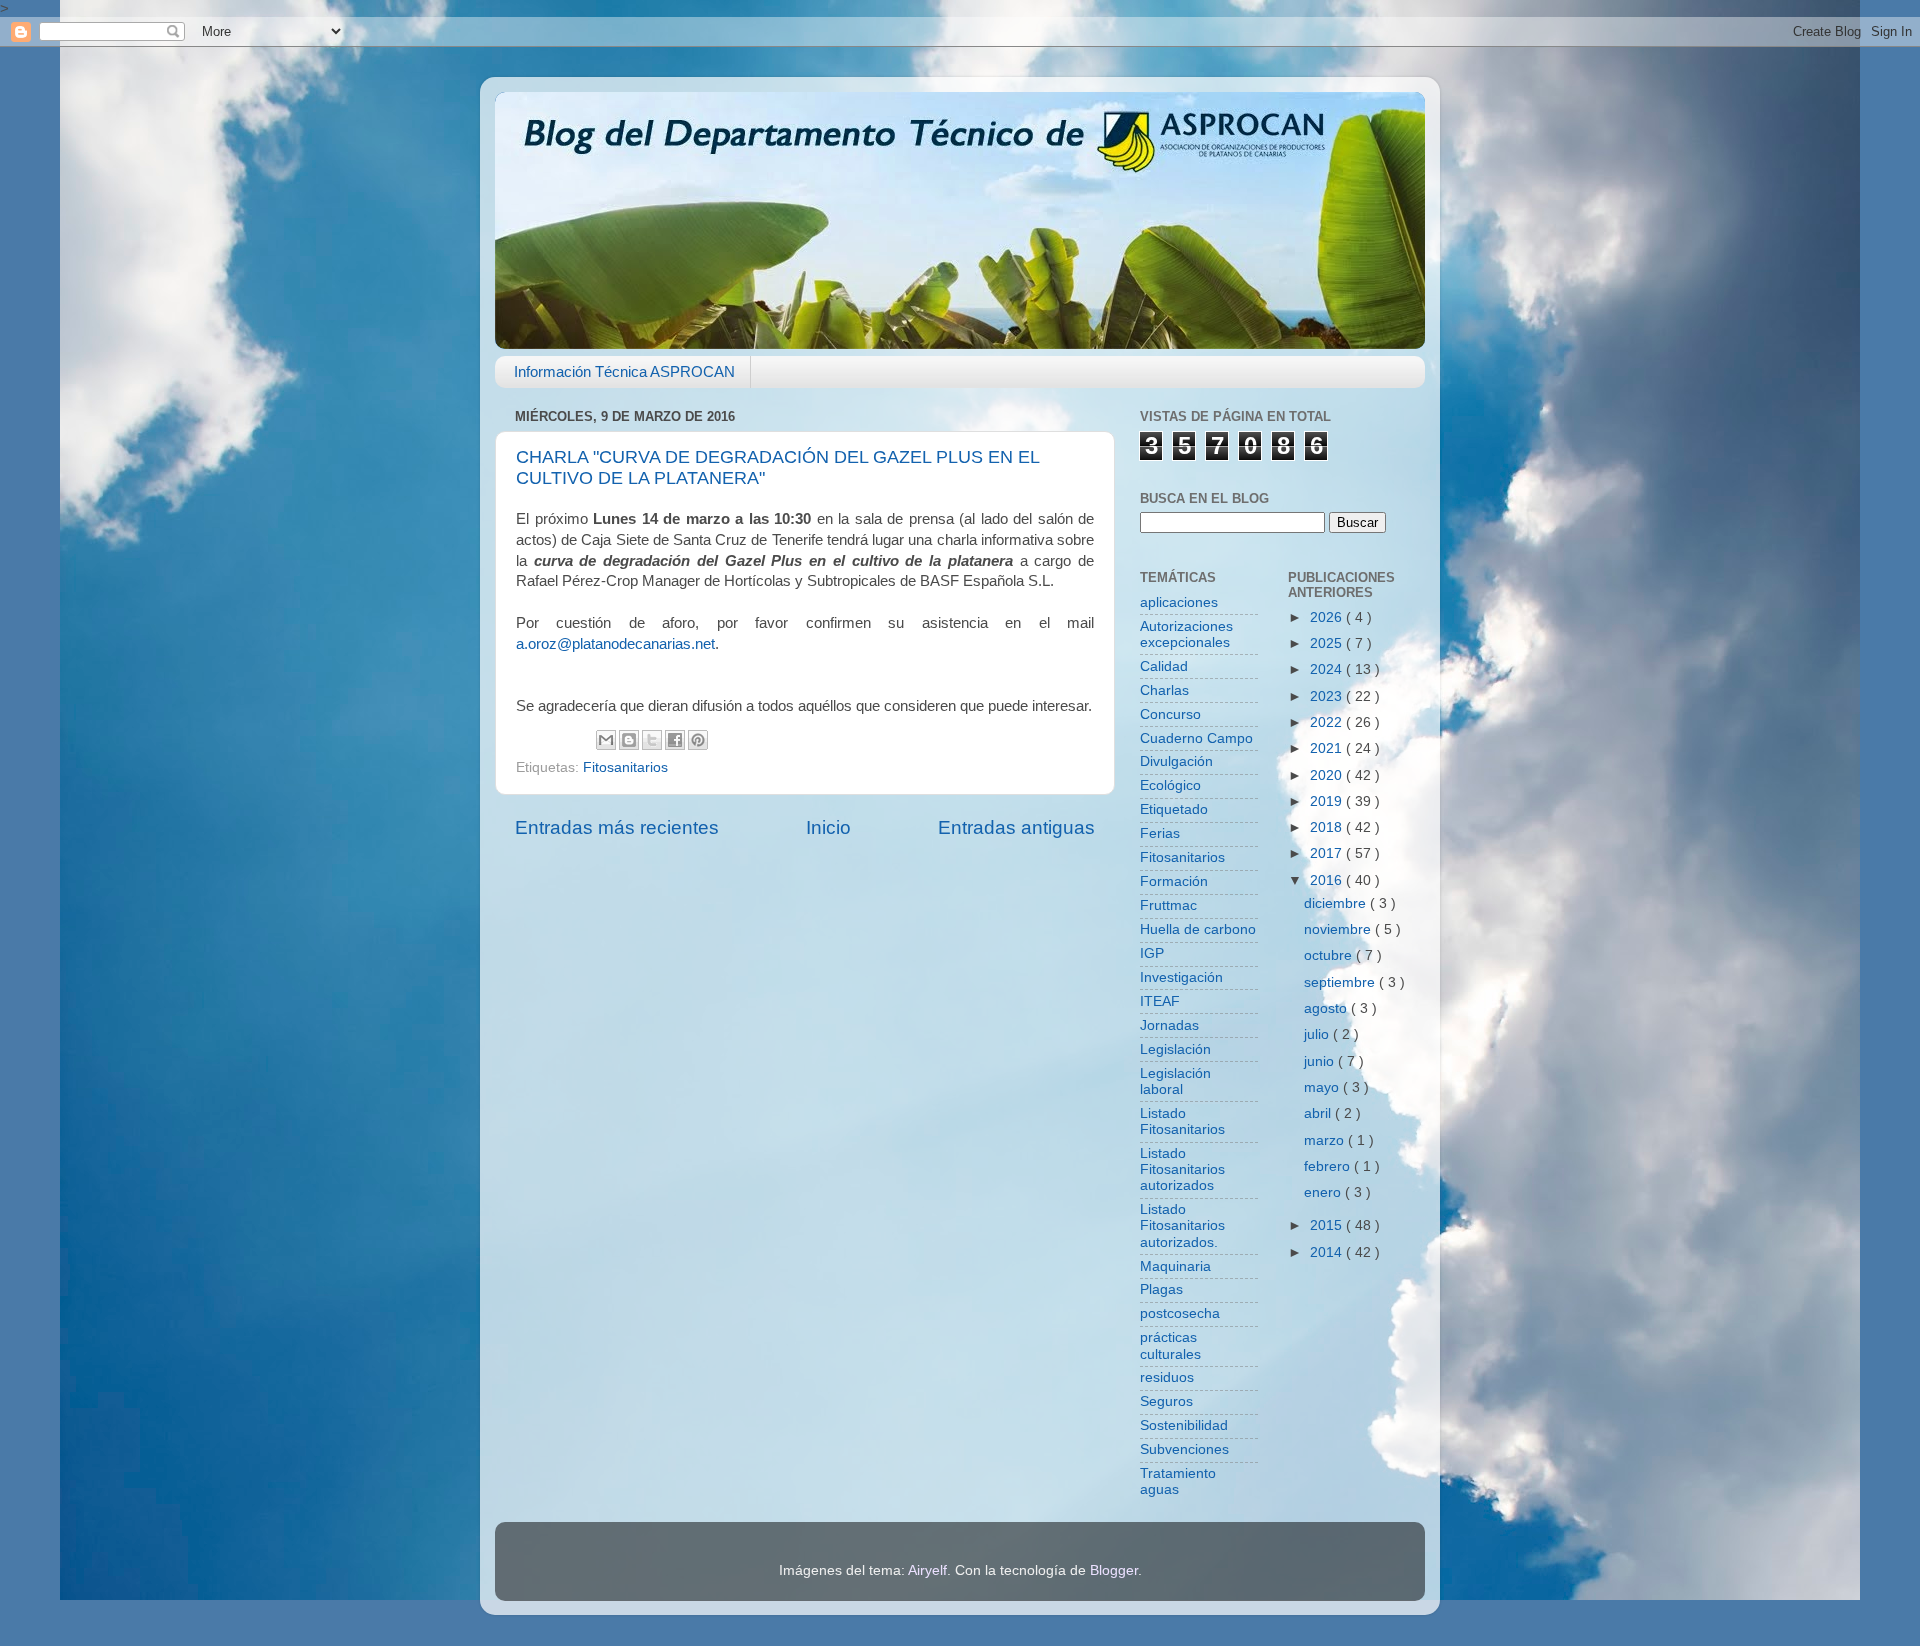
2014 (1328, 1252)
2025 (1328, 643)
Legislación (1175, 1049)
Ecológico (1170, 785)
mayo (1323, 1087)
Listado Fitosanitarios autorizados (1182, 1169)
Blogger (1114, 1570)
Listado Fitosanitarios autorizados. (1182, 1225)
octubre (1330, 955)
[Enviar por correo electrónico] (606, 740)
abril (1319, 1113)
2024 (1328, 669)
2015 (1328, 1225)
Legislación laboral (1175, 1081)
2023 (1328, 696)
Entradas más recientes (617, 827)
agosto (1327, 1008)
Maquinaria (1175, 1266)
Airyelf (927, 1570)
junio (1321, 1061)
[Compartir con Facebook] (675, 740)
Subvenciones (1184, 1449)
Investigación (1181, 977)
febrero (1329, 1166)
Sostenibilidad (1184, 1425)
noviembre (1339, 929)
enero (1324, 1192)
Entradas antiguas (1016, 827)
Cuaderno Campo (1196, 738)
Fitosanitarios (625, 767)
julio (1318, 1034)
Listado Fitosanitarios (1182, 1121)
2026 (1328, 617)
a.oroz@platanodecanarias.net (615, 644)
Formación (1174, 881)
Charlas (1164, 690)
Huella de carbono (1198, 929)
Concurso (1170, 714)
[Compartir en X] (652, 740)
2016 (1328, 880)
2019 (1328, 801)
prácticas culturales (1170, 1345)
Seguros (1166, 1401)
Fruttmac (1168, 905)
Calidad (1164, 666)
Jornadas (1169, 1025)
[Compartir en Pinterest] (698, 740)
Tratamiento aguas (1178, 1481)
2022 (1328, 722)
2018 (1328, 827)
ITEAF (1160, 1001)
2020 (1328, 775)
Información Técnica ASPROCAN (624, 371)
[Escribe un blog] (629, 740)
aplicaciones (1179, 602)
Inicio (828, 827)
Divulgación (1176, 761)
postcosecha (1180, 1313)
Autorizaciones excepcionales (1186, 634)
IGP (1152, 953)
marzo (1326, 1140)
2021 (1328, 748)
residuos (1167, 1377)
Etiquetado (1174, 809)
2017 (1328, 853)
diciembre (1337, 903)
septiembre (1341, 982)
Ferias (1160, 833)
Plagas (1161, 1289)
